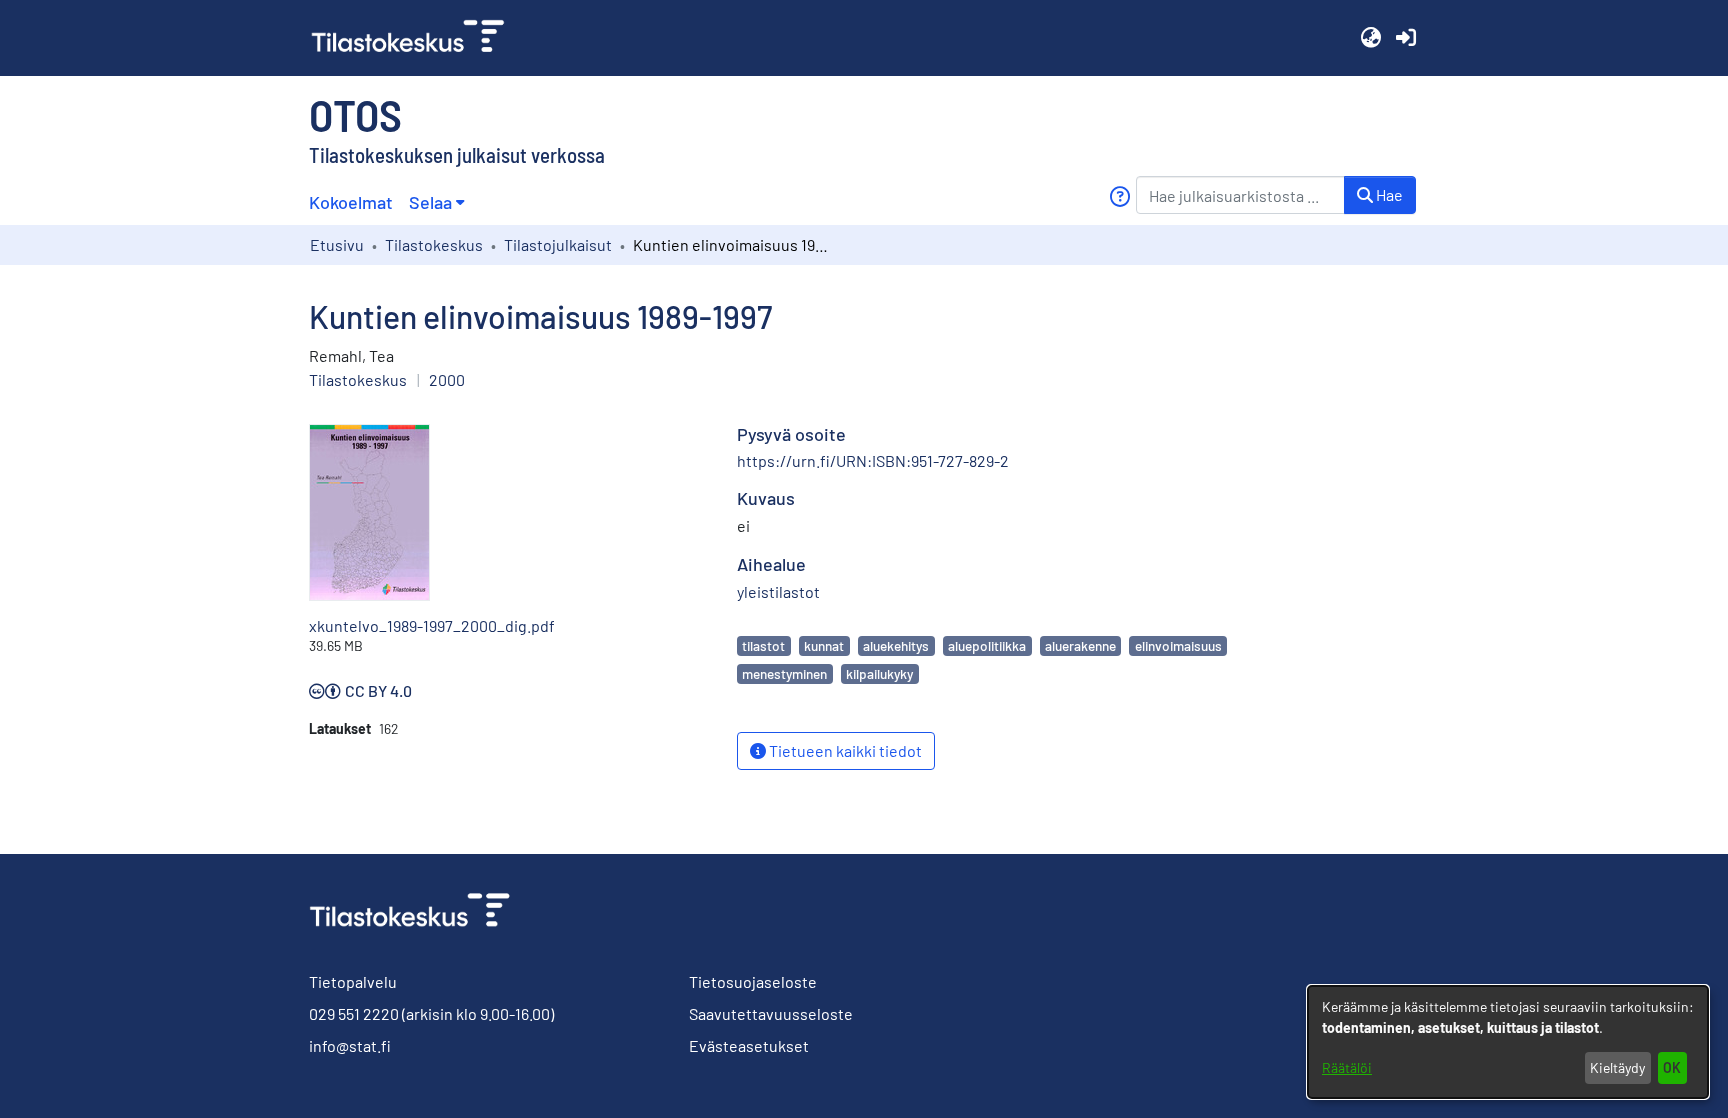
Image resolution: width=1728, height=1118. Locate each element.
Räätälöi (1347, 1067)
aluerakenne (1080, 645)
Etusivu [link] (337, 244)
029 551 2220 (354, 1013)
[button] (1370, 38)
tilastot (763, 645)
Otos (355, 114)
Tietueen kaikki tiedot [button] (844, 750)
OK (1672, 1067)
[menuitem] (436, 202)
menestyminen (784, 673)
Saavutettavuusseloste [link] (771, 1013)
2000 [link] (447, 379)
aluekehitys (896, 645)
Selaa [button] (430, 202)
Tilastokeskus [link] (434, 244)
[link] (416, 38)
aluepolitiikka (987, 645)
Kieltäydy (1617, 1067)
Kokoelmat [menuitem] (351, 202)
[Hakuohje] (1119, 196)
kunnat (824, 645)
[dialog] (1508, 1042)
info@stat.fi (350, 1045)
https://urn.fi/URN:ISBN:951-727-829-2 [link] (873, 460)
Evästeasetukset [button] (749, 1045)
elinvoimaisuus (1178, 645)
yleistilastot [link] (778, 591)
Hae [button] (1388, 194)
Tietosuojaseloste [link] (753, 981)
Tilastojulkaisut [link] (558, 244)
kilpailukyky (879, 673)
